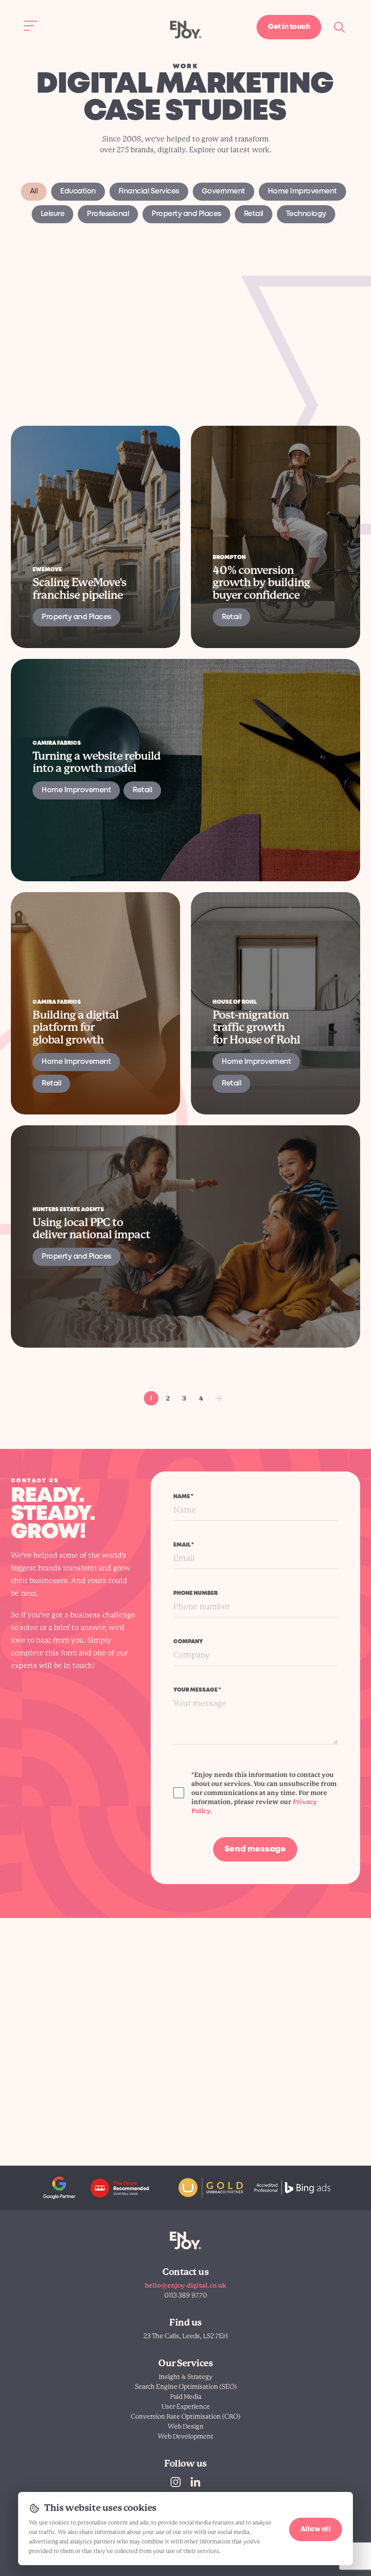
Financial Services (149, 191)
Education (78, 191)
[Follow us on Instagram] (175, 2482)
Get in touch (289, 27)
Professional (108, 214)
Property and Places (186, 214)
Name (183, 1497)
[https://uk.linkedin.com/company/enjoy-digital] (196, 2482)
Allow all (316, 2529)
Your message (197, 1690)
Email (183, 1545)
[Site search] (340, 27)
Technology (306, 214)
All (34, 191)
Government (224, 191)
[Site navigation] (31, 26)
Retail (254, 214)
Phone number (195, 1593)
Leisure (53, 214)
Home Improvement (302, 191)
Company (188, 1642)
